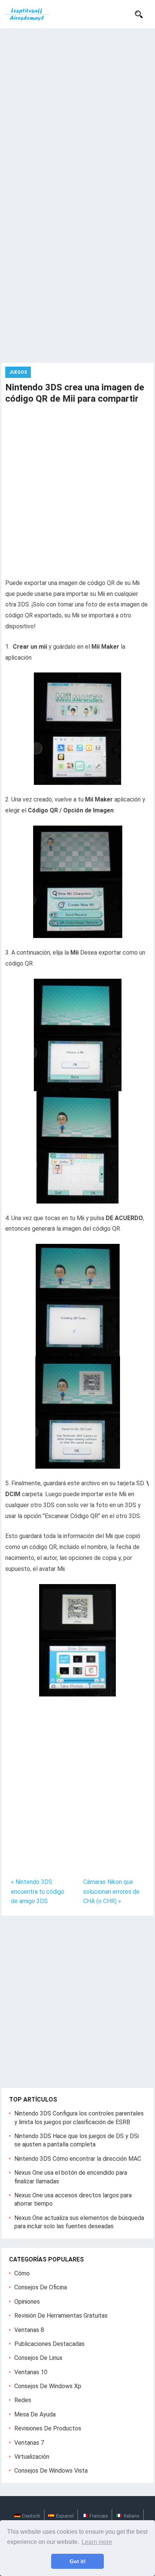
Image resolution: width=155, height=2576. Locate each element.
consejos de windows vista (51, 2471)
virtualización (32, 2457)
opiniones (27, 2302)
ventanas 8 (29, 2330)
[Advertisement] (77, 110)
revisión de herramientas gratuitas (61, 2316)
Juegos (18, 372)
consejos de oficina (41, 2287)
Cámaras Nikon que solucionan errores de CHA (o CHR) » (111, 1891)
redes (23, 2400)
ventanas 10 (31, 2372)
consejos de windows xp (48, 2386)
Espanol (65, 2516)
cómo (22, 2273)
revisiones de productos (48, 2428)
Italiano (132, 2516)
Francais (99, 2516)
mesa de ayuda (35, 2414)
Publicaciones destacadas (49, 2344)
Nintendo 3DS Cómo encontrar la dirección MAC (78, 2159)
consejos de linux (38, 2358)
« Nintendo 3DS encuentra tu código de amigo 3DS (38, 1891)
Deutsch (31, 2516)
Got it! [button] (78, 2561)
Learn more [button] (97, 2542)
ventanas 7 (29, 2443)
